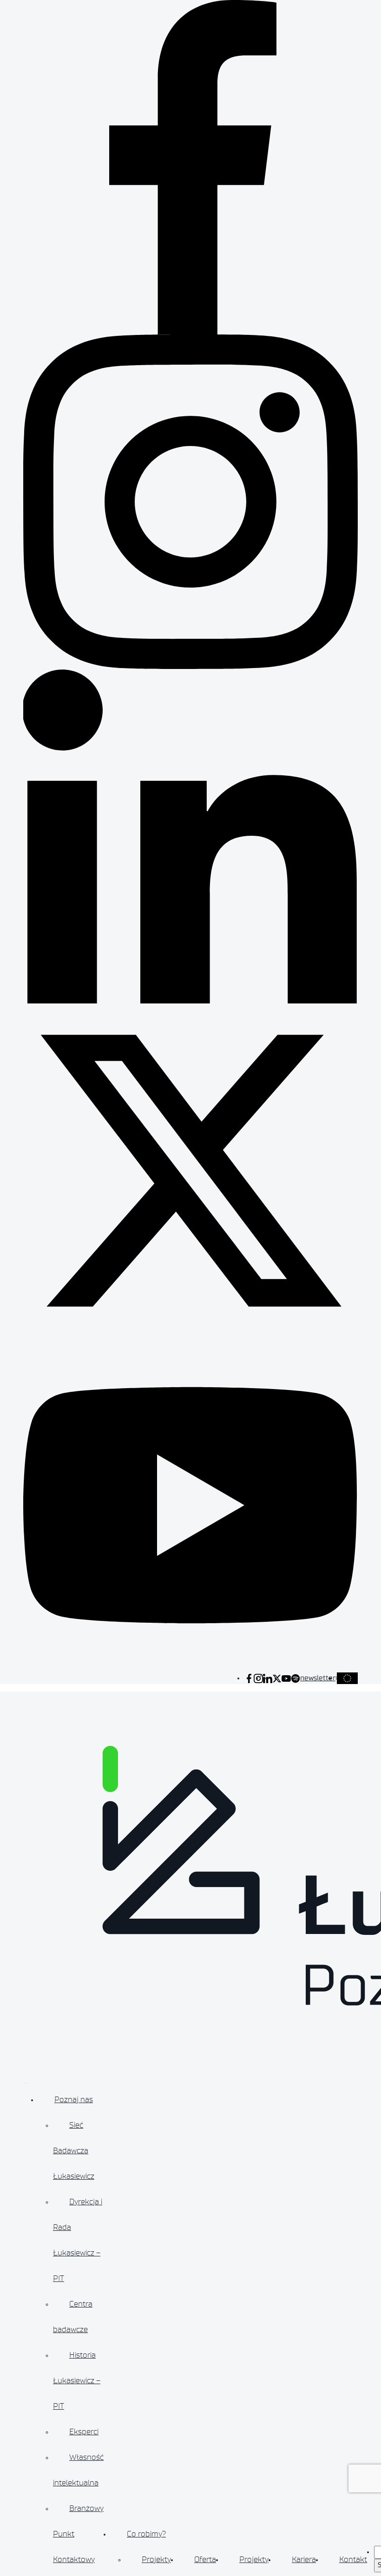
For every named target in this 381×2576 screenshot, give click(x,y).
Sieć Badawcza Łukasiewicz (74, 2150)
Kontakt (353, 2559)
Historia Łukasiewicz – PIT (77, 2380)
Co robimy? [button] (146, 2534)
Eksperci (84, 2432)
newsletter (318, 1678)
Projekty (156, 2559)
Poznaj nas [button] (74, 2099)
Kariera (304, 2559)
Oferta (205, 2559)
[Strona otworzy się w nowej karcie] (249, 1678)
